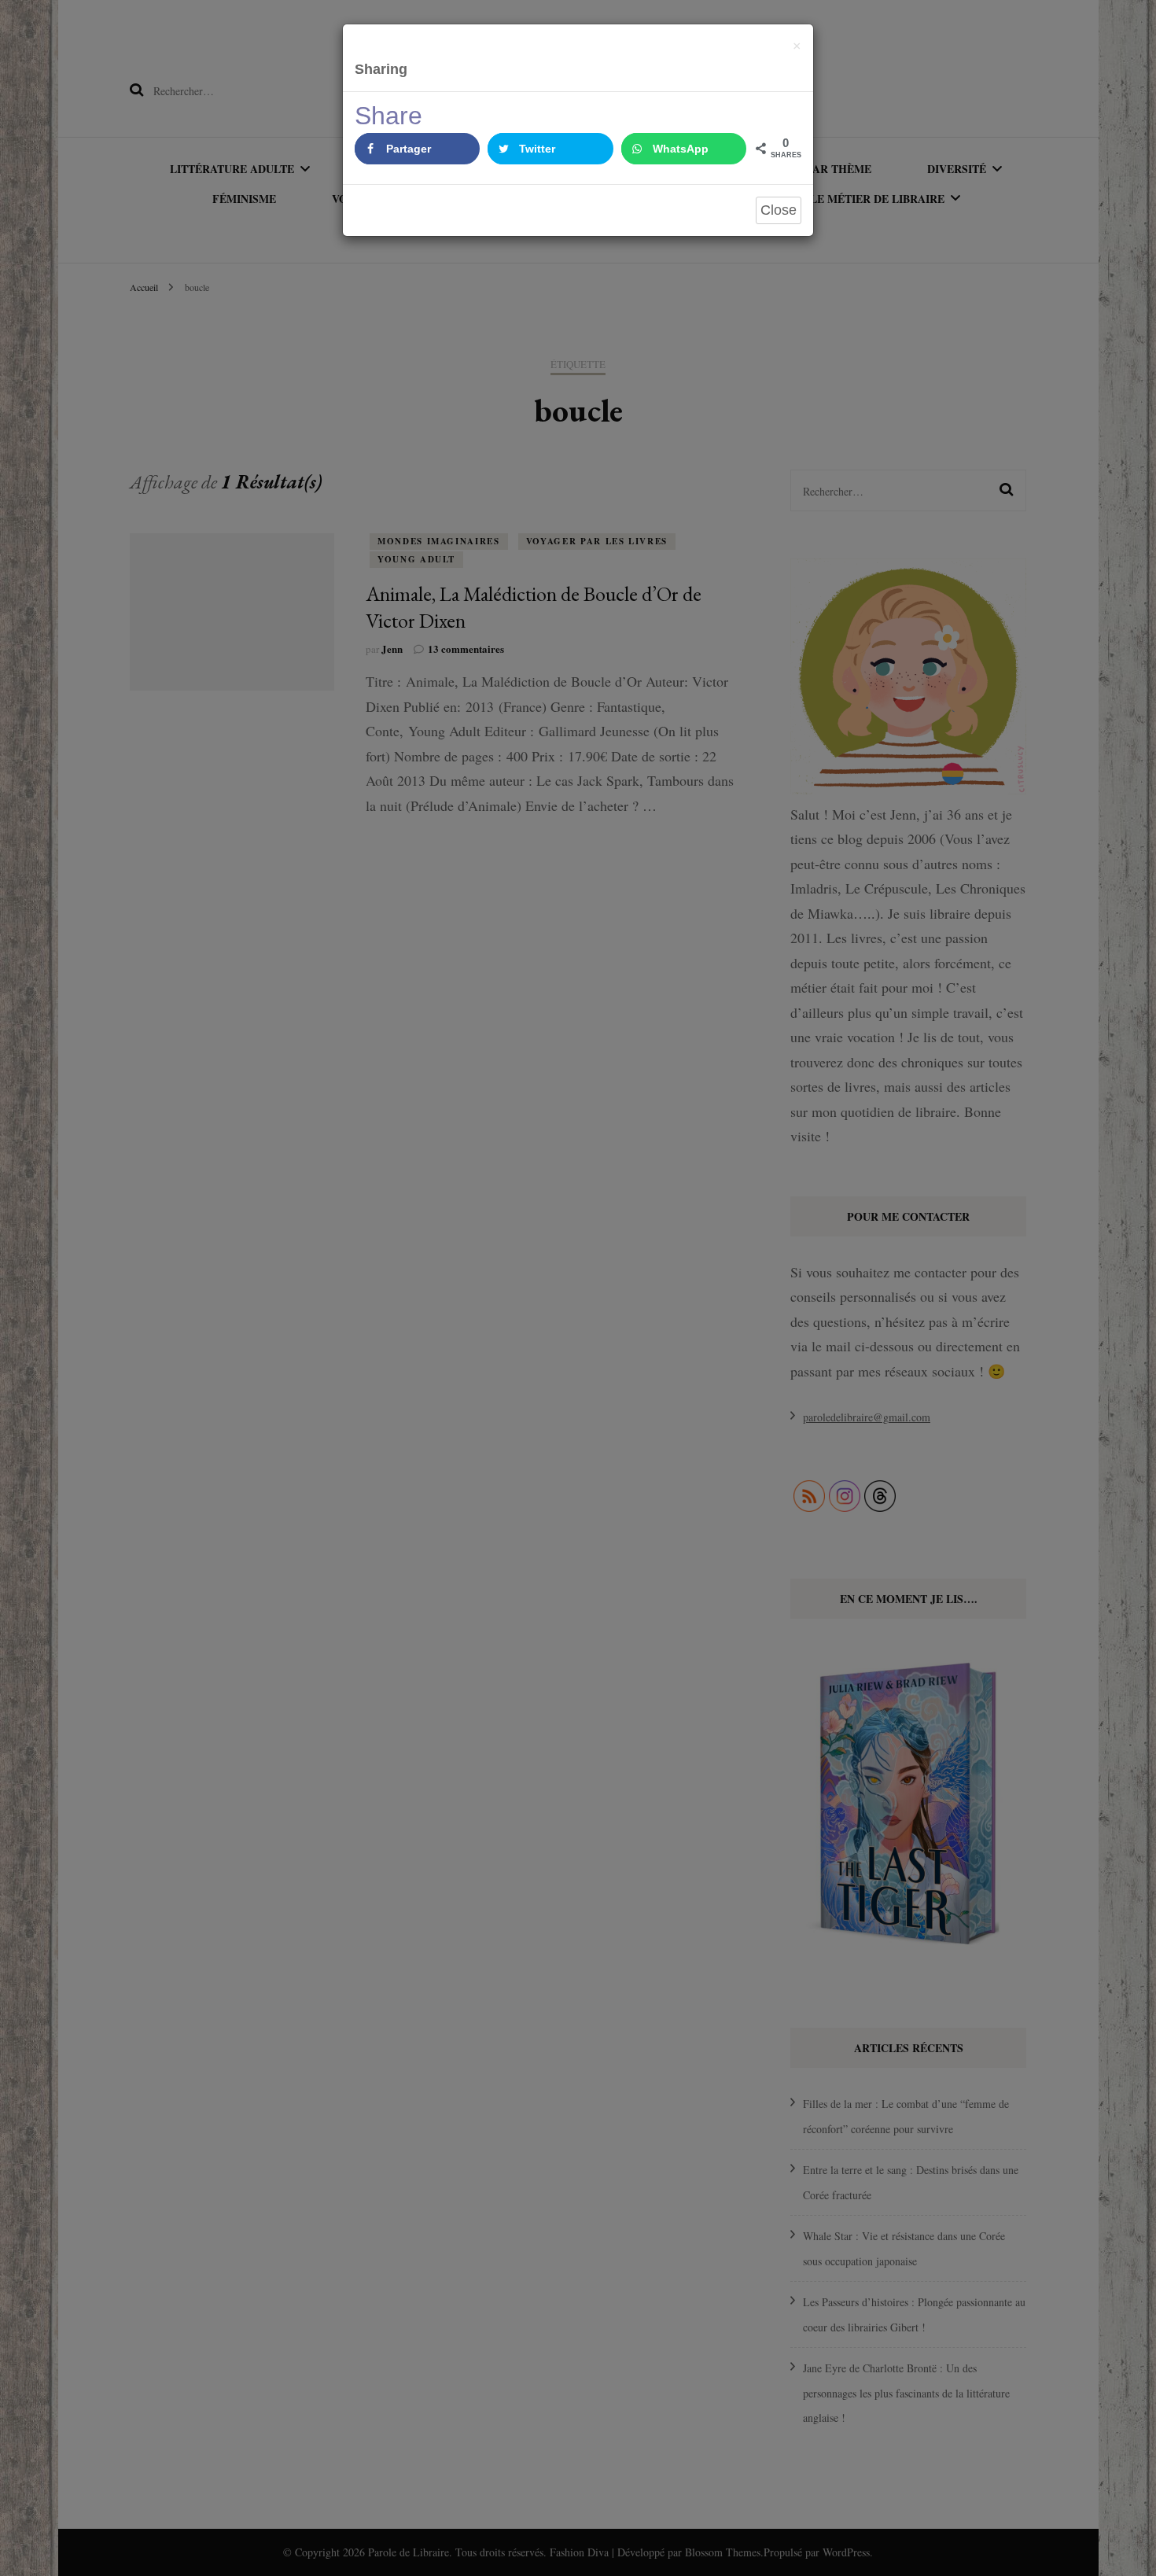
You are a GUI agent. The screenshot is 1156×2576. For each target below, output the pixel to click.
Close (779, 210)
